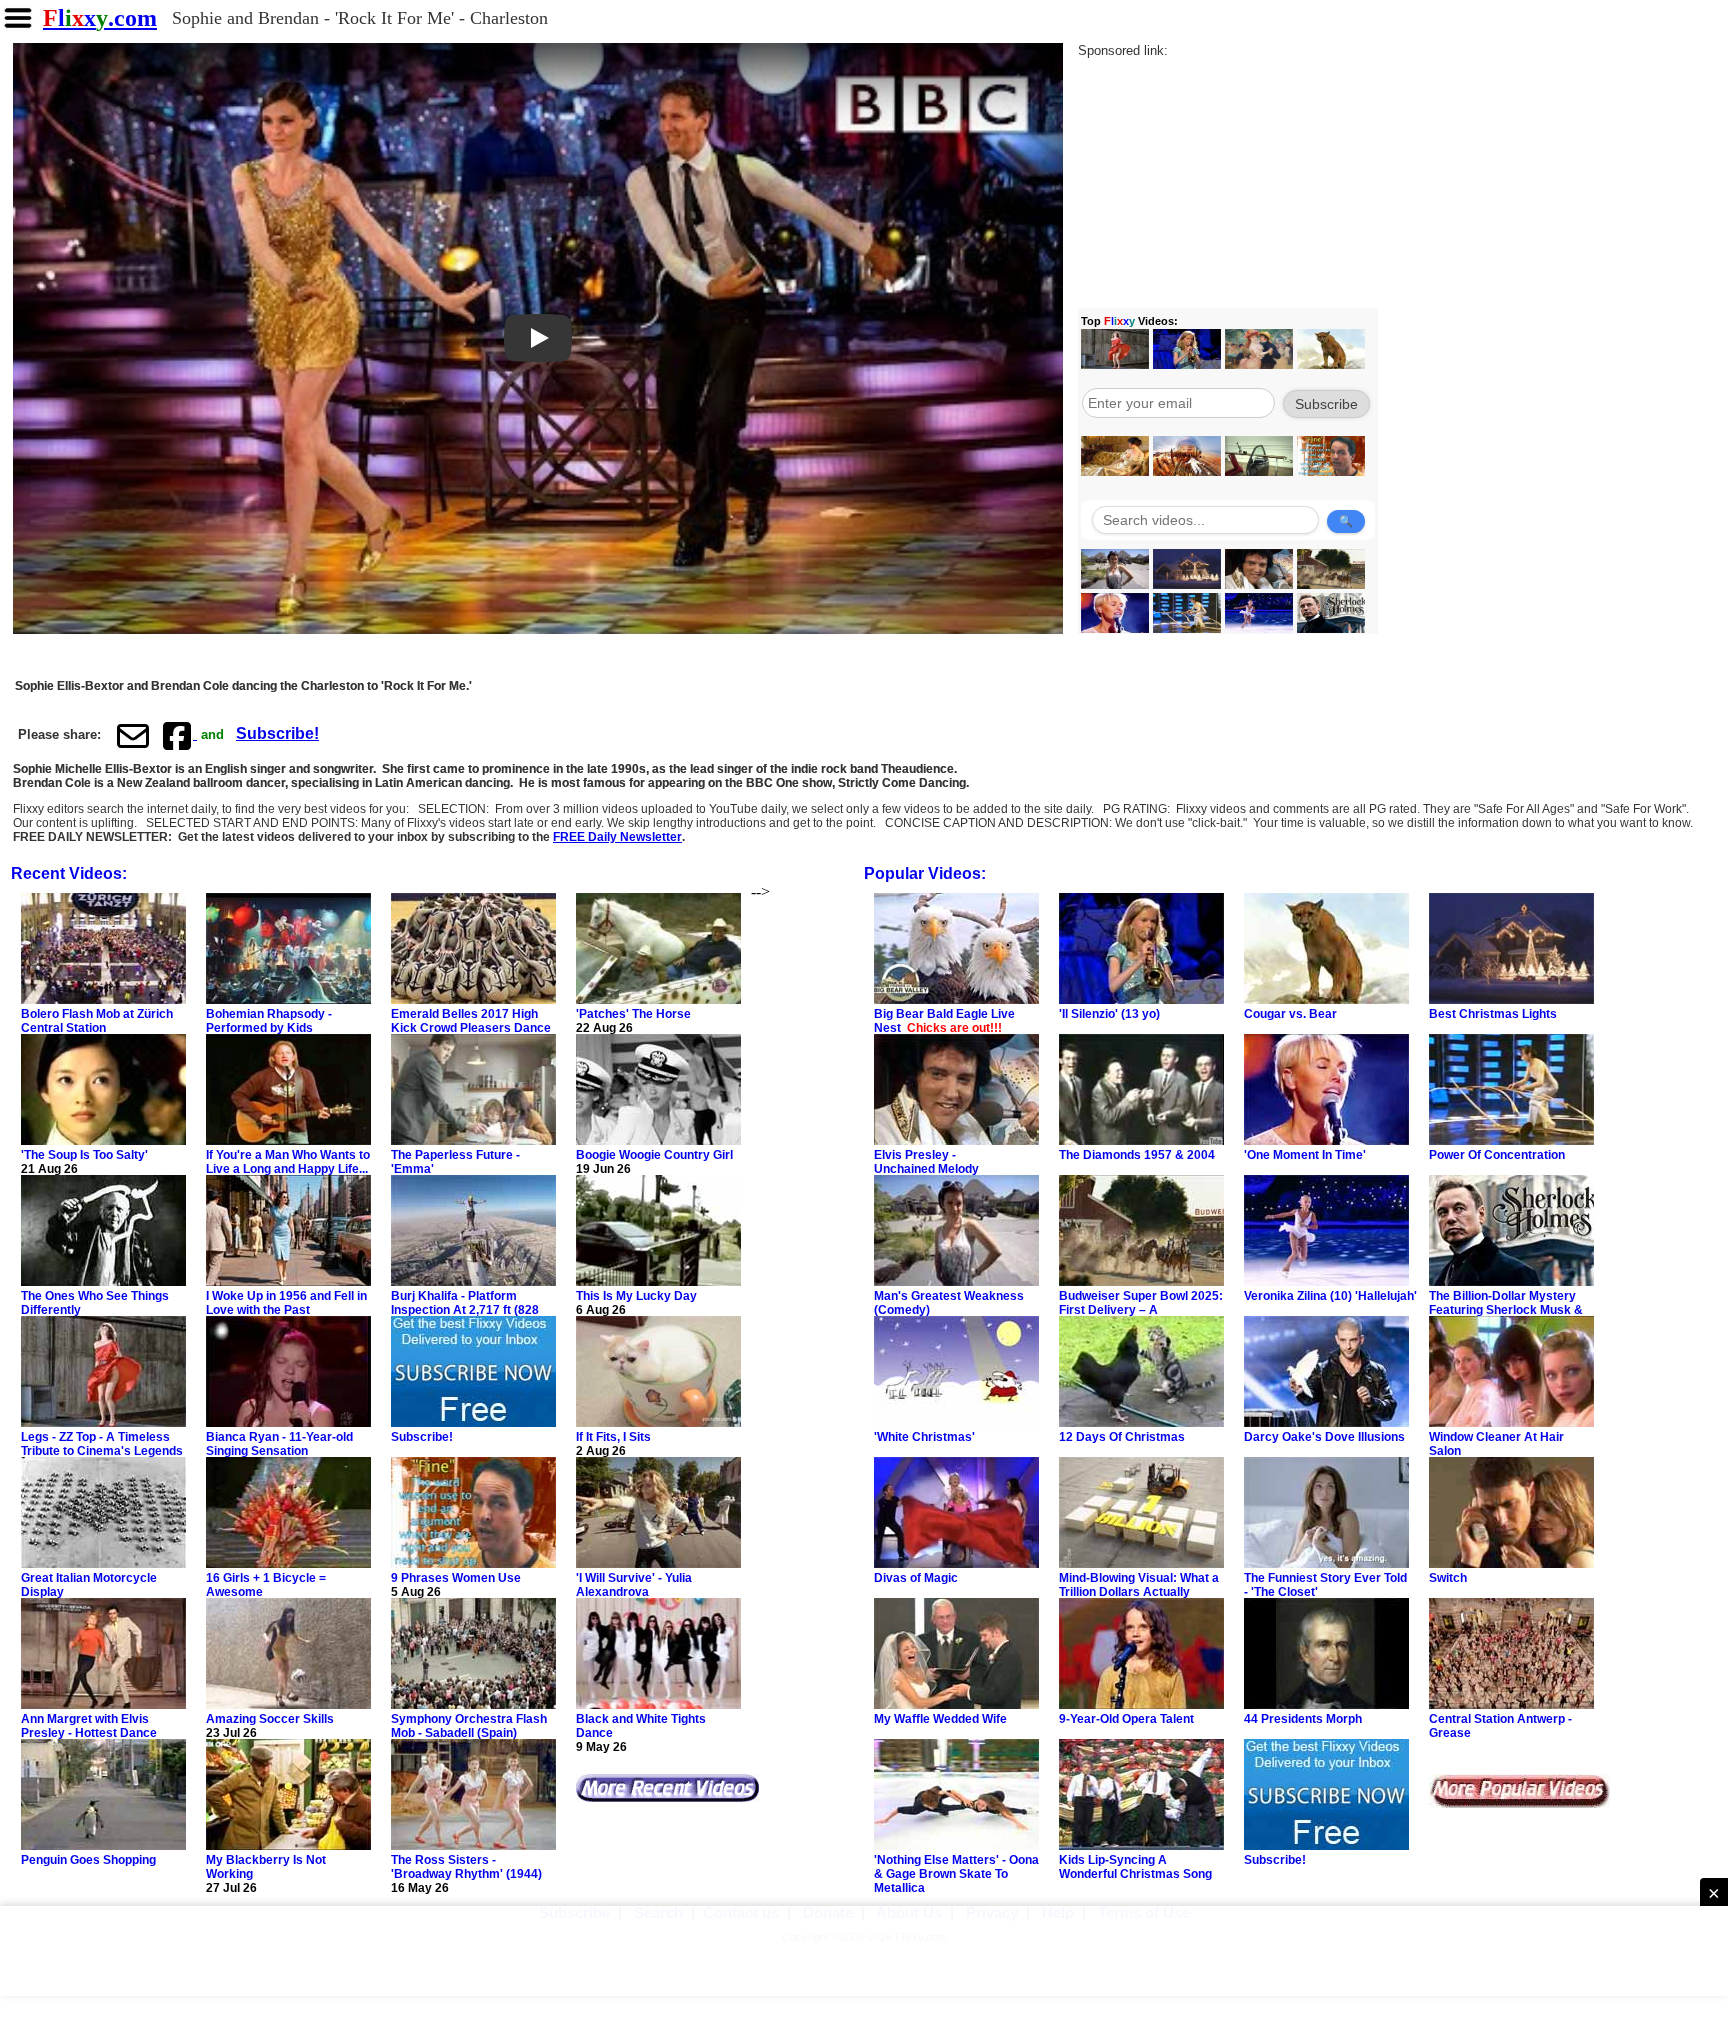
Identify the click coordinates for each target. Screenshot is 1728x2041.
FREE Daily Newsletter (617, 837)
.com (100, 18)
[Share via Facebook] (179, 735)
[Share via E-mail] (133, 735)
